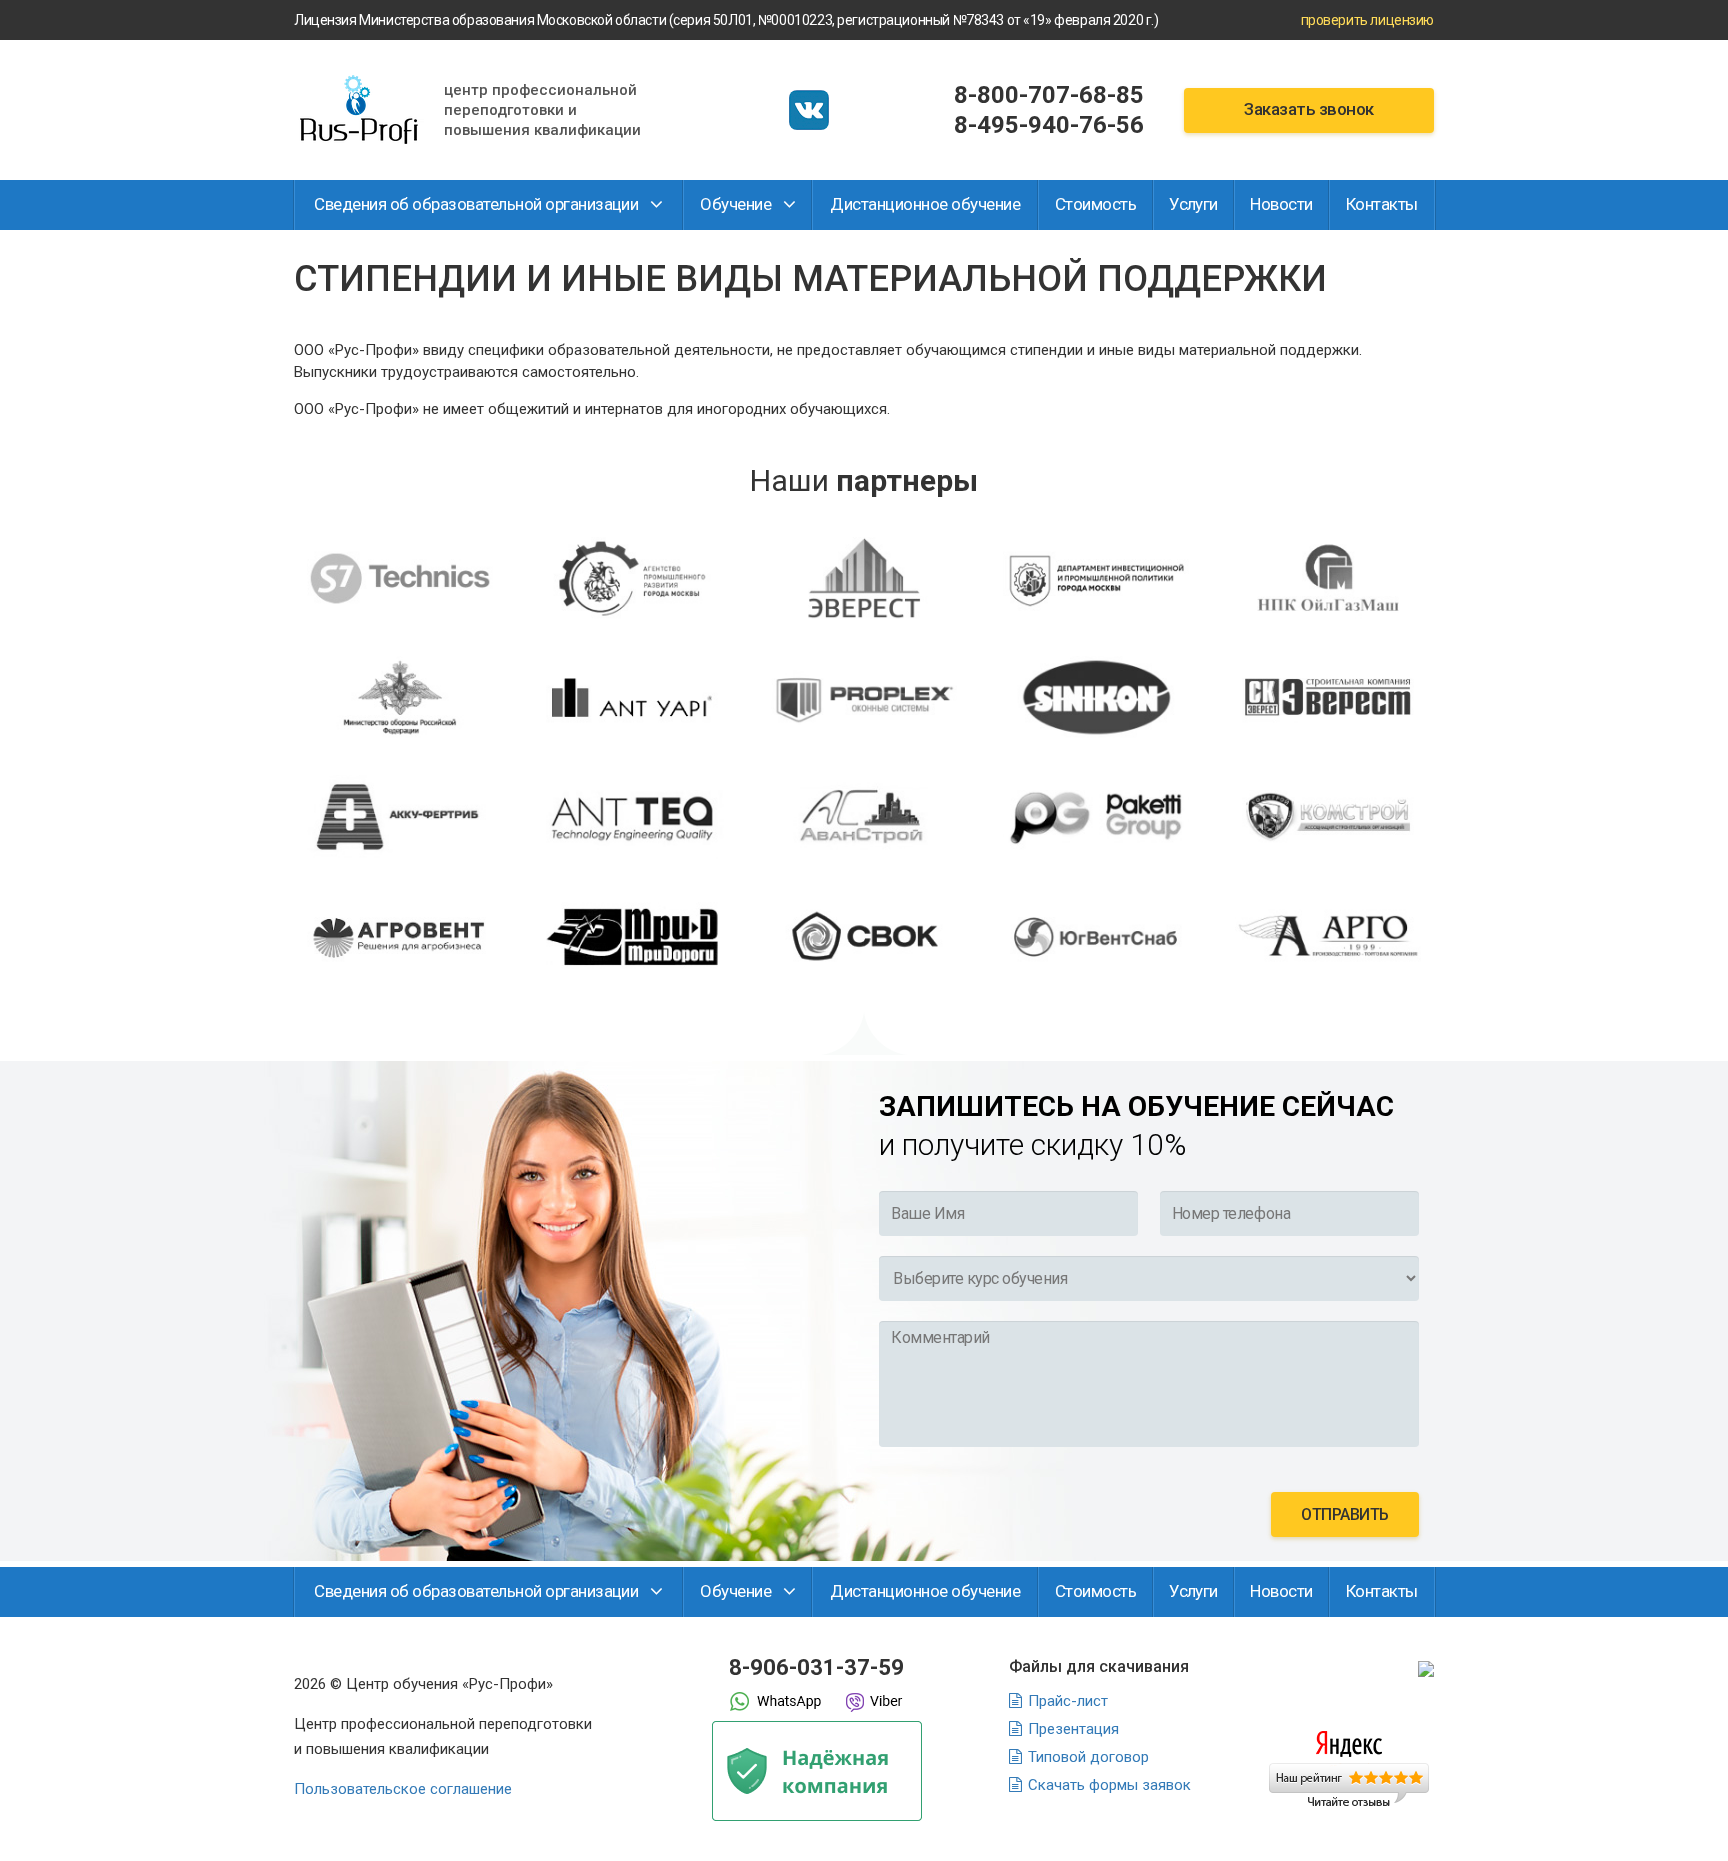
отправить (1345, 1514)
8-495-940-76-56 (1049, 125)
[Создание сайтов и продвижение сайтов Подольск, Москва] (1426, 1668)
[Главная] (359, 110)
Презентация (1073, 1729)
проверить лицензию (1367, 20)
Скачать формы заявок (1109, 1785)
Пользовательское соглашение (403, 1789)
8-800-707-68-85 (1049, 95)
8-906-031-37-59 (816, 1667)
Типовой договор (1088, 1757)
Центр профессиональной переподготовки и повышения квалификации (542, 110)
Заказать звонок (1308, 109)
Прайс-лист (1068, 1701)
